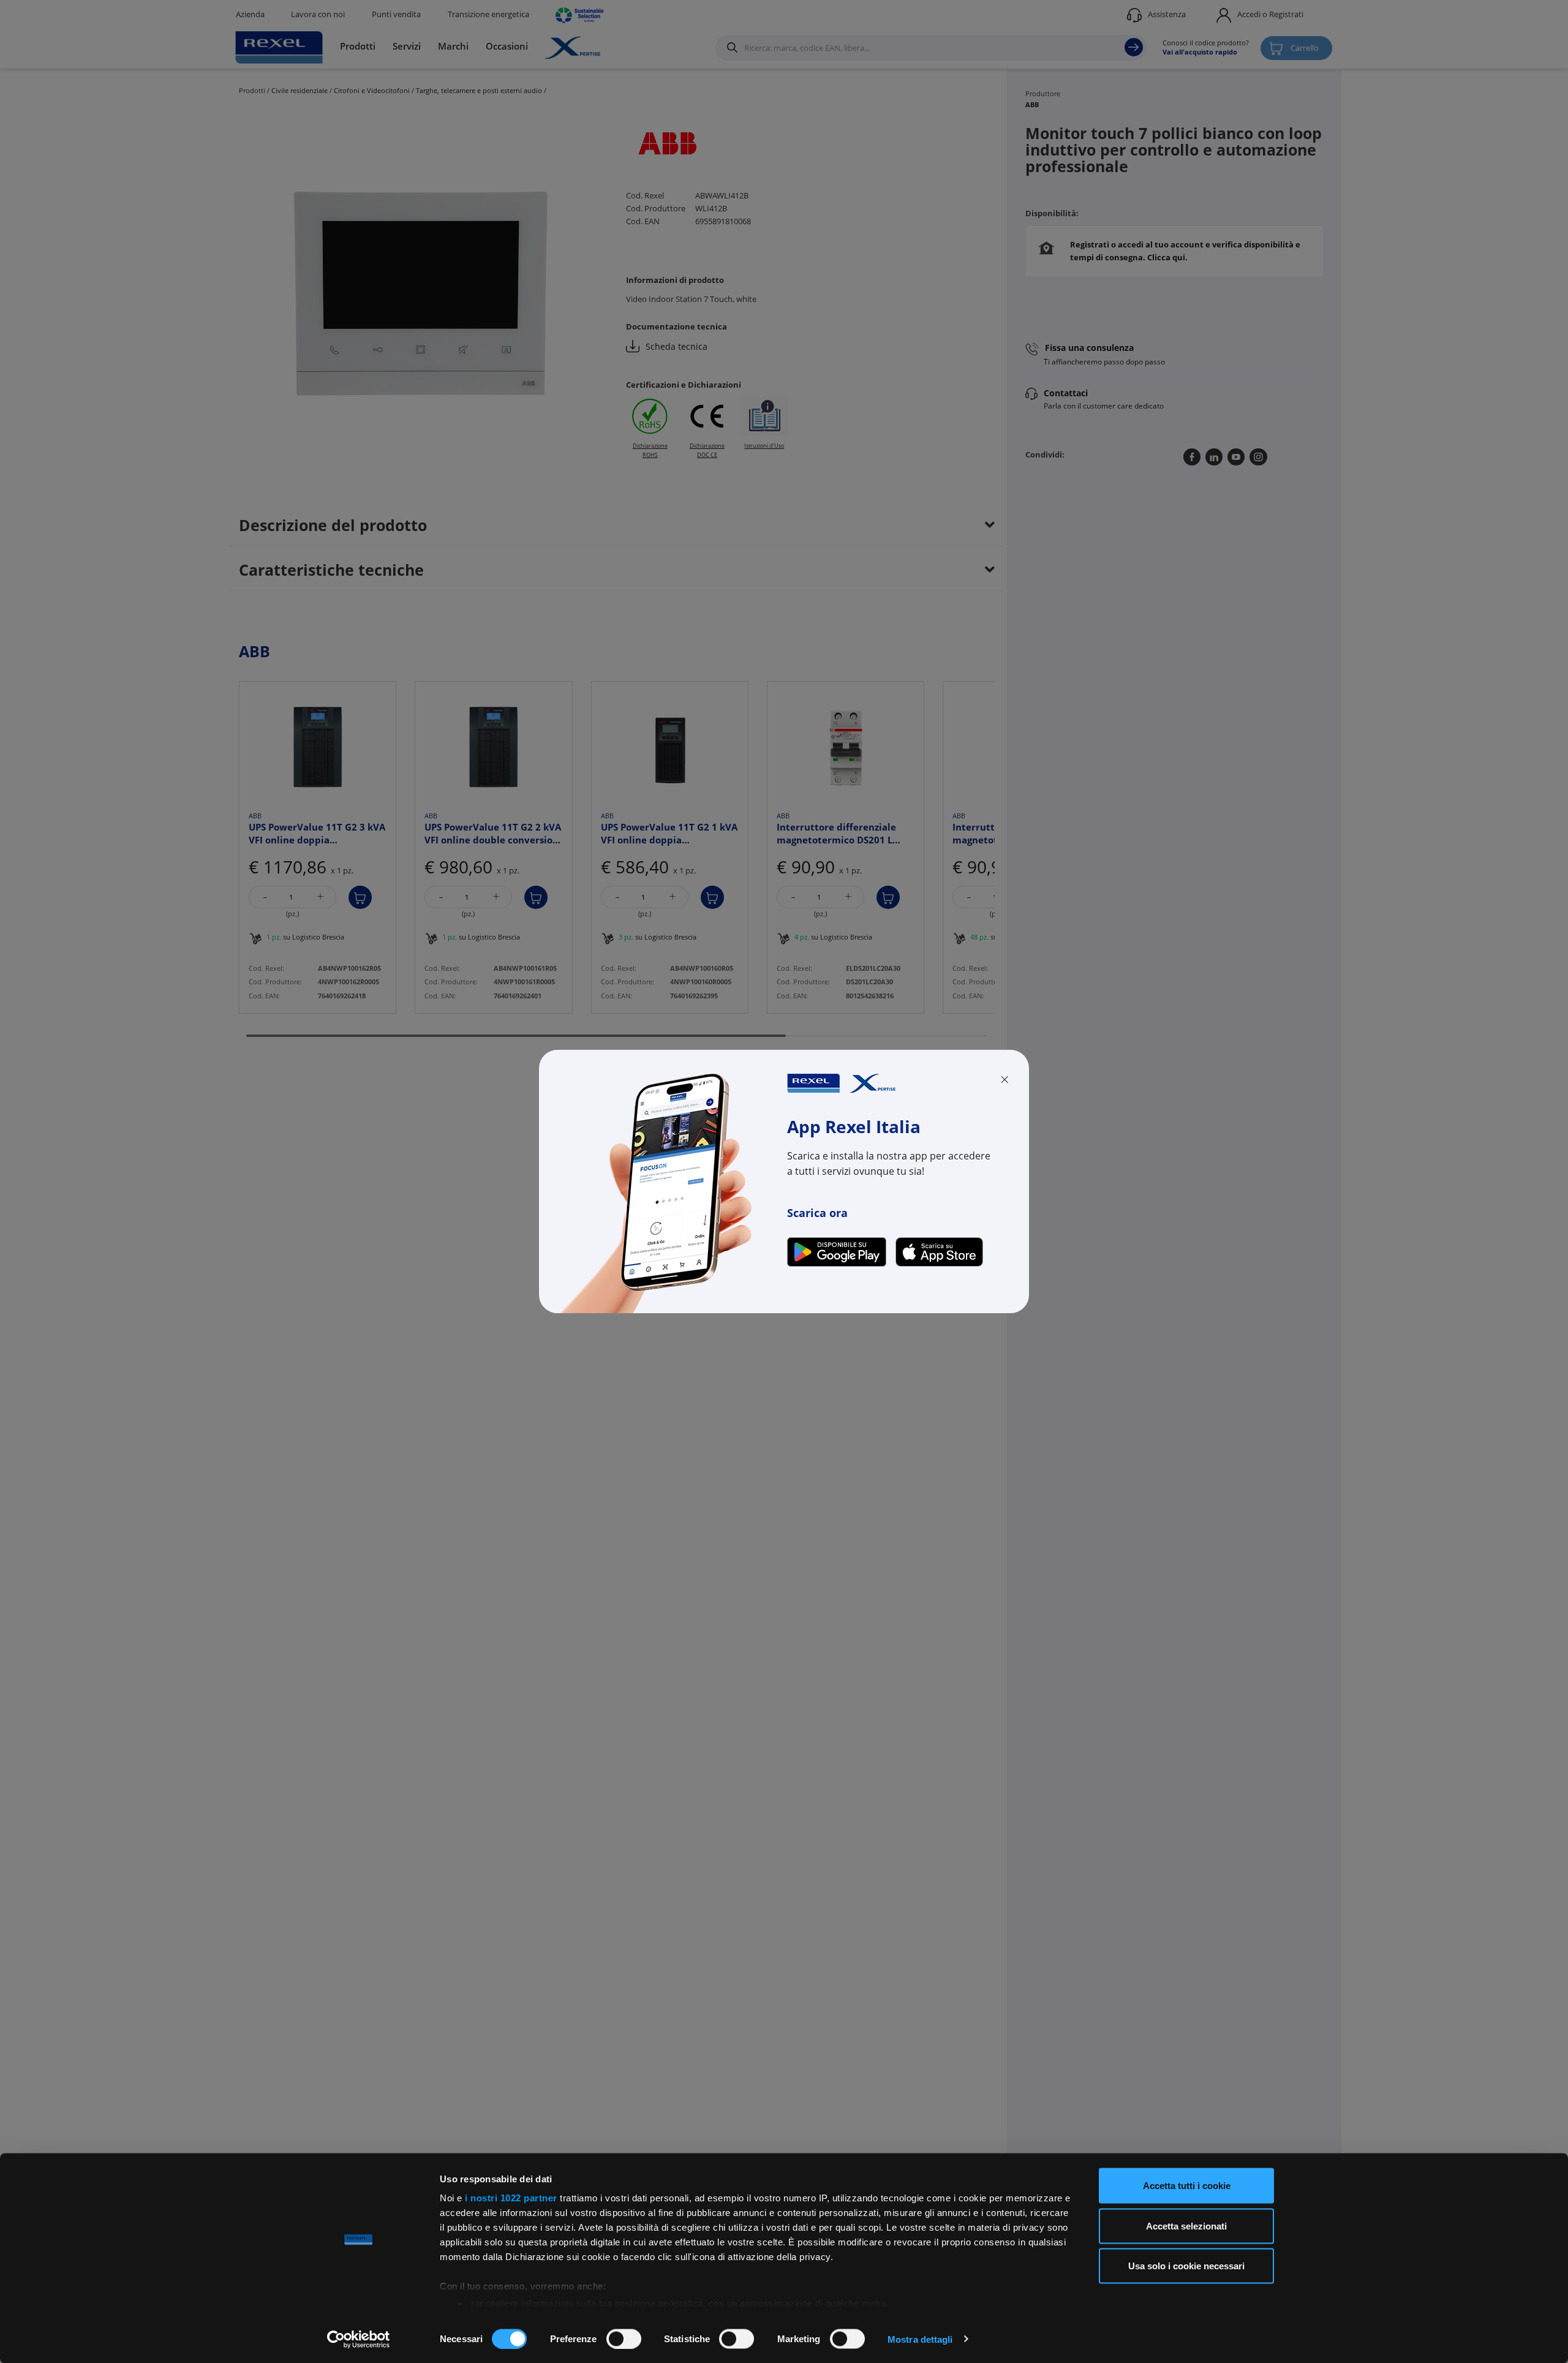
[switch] (624, 2339)
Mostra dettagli (920, 2339)
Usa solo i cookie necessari (1186, 2266)
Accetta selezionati (1186, 2225)
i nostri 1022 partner (511, 2198)
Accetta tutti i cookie (1187, 2186)
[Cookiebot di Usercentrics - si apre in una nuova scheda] (359, 2339)
